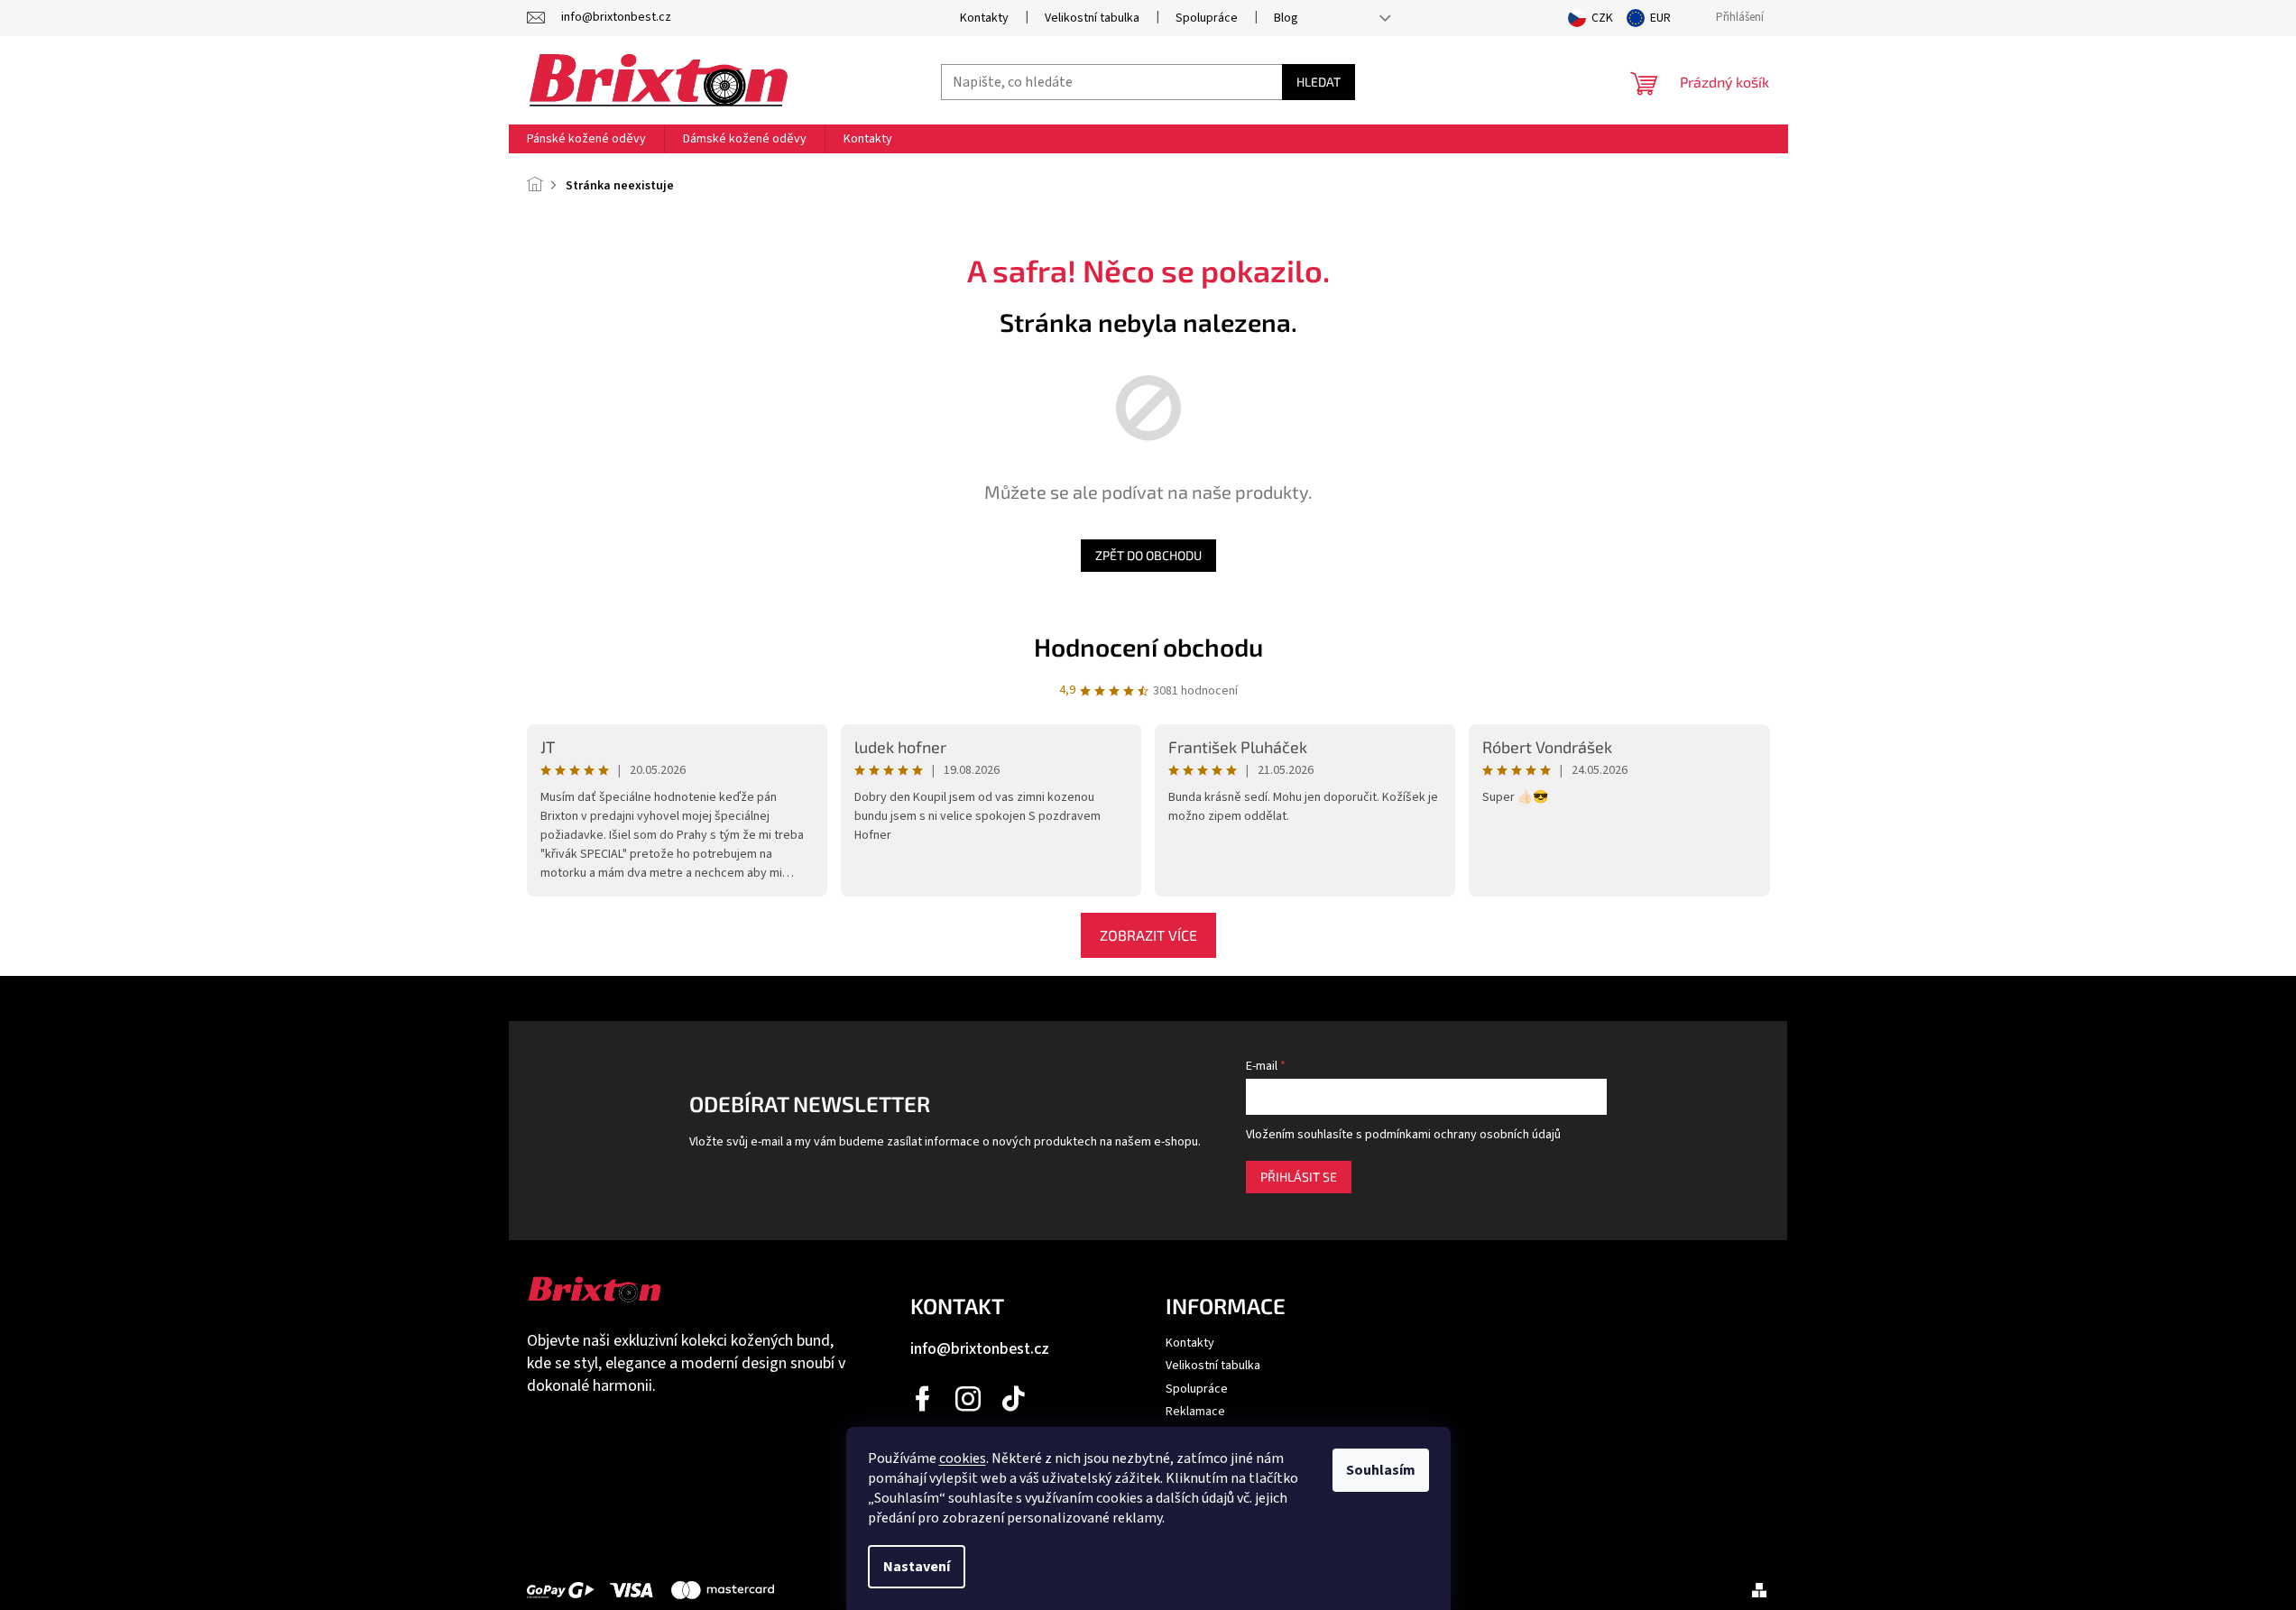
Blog (1286, 18)
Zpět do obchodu (1148, 555)
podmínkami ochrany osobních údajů (1463, 1135)
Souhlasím (1381, 1470)
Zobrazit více (1148, 935)
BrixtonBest (924, 1399)
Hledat (1319, 82)
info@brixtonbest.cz (980, 1349)
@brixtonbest (1014, 1399)
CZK (1602, 18)
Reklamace (1195, 1412)
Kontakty (984, 18)
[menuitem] (586, 139)
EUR (1660, 18)
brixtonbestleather (969, 1399)
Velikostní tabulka (1092, 18)
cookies (963, 1458)
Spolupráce (1207, 18)
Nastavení (917, 1567)
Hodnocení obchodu (1148, 647)
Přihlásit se (1299, 1177)
